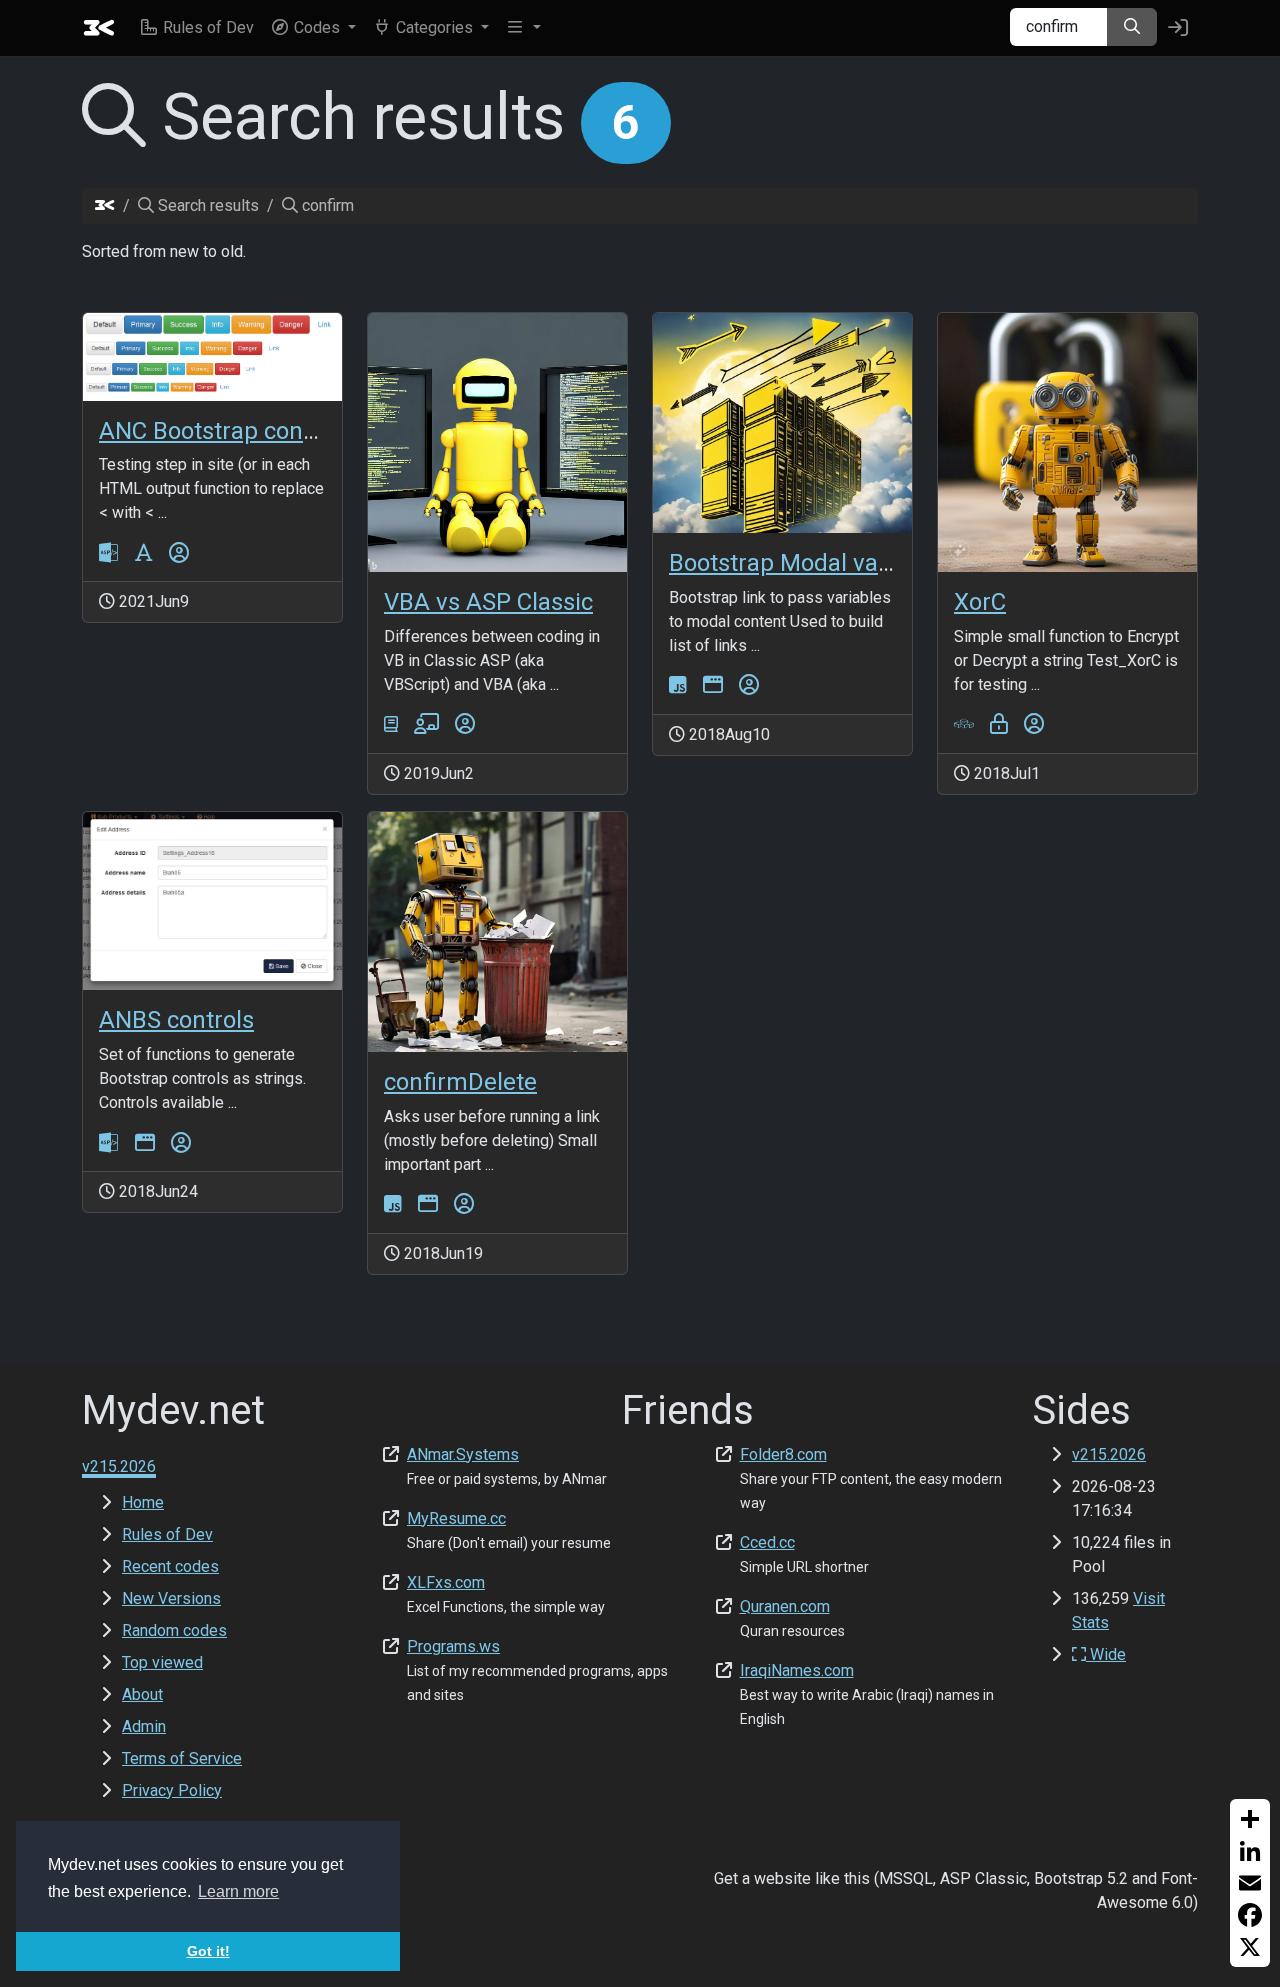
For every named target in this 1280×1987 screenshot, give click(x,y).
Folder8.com (783, 1454)
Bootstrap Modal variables (810, 563)
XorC (980, 602)
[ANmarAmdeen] (179, 552)
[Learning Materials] (426, 724)
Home (143, 1502)
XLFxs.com (446, 1582)
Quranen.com (785, 1606)
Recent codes (170, 1566)
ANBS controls (176, 1020)
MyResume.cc (456, 1518)
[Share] (1250, 1819)
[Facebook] (1250, 1915)
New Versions (171, 1598)
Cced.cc (767, 1542)
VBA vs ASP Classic (488, 602)
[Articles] (391, 724)
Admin (144, 1726)
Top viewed (162, 1662)
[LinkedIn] (1250, 1851)
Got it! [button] (208, 1951)
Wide (1106, 1654)
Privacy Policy (172, 1790)
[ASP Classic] (109, 552)
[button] (313, 28)
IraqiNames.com (797, 1670)
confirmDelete (460, 1082)
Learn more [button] (238, 1891)
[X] (1250, 1947)
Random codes (174, 1630)
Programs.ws (453, 1646)
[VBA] (964, 724)
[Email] (1250, 1883)
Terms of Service (182, 1758)
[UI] (713, 685)
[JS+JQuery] (678, 685)
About (142, 1694)
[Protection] (999, 724)
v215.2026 (1109, 1454)
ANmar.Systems (463, 1454)
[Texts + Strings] (144, 552)
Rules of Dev (167, 1534)
